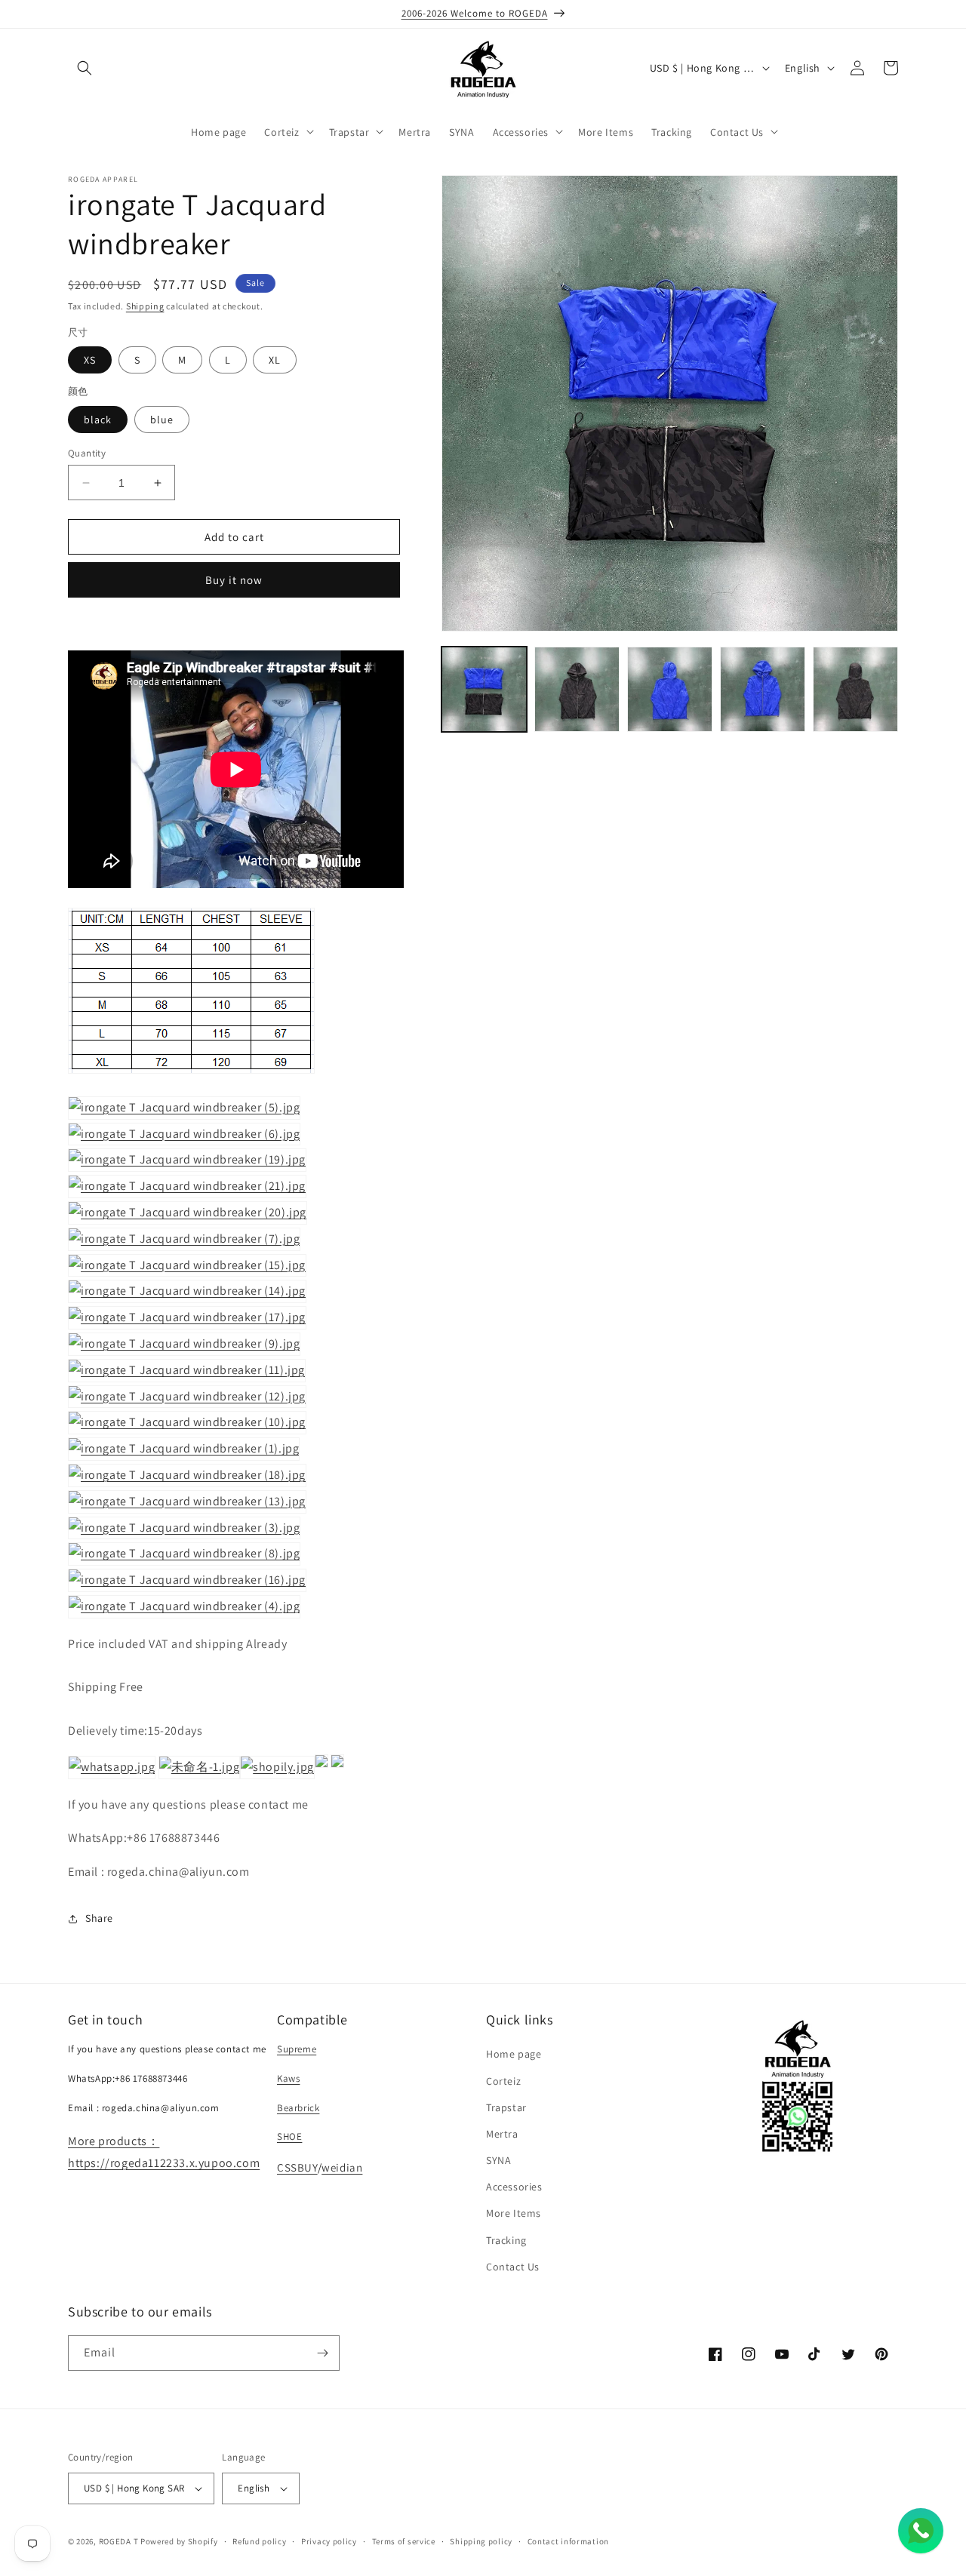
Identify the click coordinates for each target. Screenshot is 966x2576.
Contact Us (513, 2267)
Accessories (514, 2187)
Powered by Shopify (179, 2541)
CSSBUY (297, 2167)
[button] (85, 68)
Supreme (297, 2049)
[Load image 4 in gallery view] (763, 689)
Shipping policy (481, 2541)
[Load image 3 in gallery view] (670, 689)
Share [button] (99, 1918)
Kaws (288, 2078)
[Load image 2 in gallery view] (577, 689)
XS (90, 360)
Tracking (506, 2240)
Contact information (568, 2541)
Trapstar (506, 2107)
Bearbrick (298, 2108)
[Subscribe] (322, 2353)
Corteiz (503, 2081)
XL (275, 360)
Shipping (145, 306)
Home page (514, 2054)
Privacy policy (329, 2541)
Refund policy (259, 2541)
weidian (342, 2167)
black (98, 420)
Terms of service (404, 2541)
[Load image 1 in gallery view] (484, 689)
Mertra (502, 2134)
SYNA (498, 2160)
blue (162, 420)
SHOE (289, 2136)
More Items (514, 2213)
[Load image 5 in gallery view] (855, 689)
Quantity (87, 453)
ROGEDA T (119, 2541)
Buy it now (234, 580)
